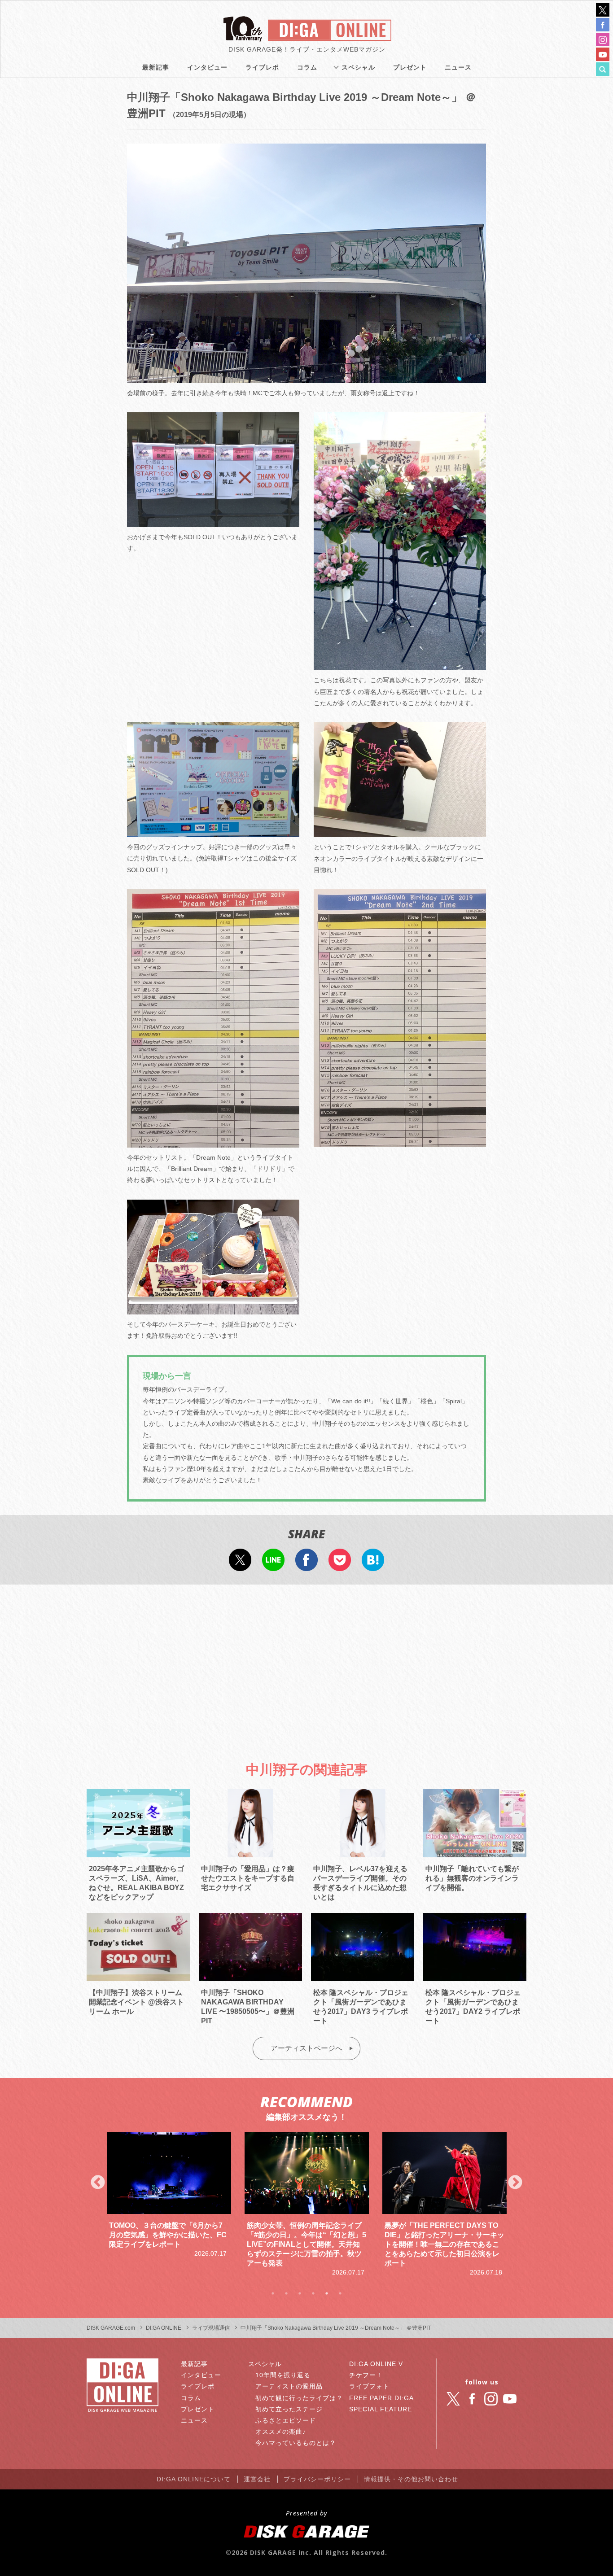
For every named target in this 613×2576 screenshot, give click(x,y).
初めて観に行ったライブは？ (299, 2398)
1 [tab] (273, 2293)
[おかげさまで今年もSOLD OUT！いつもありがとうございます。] (213, 521)
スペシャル (358, 67)
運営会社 (257, 2479)
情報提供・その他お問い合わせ (411, 2479)
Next (515, 2183)
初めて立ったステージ (289, 2409)
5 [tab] (327, 2293)
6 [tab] (340, 2293)
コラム (307, 67)
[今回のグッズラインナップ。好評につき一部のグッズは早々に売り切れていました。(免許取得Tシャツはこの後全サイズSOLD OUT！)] (213, 831)
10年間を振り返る (283, 2375)
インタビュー (207, 67)
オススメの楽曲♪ (281, 2432)
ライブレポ (262, 67)
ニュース (458, 67)
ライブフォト (369, 2386)
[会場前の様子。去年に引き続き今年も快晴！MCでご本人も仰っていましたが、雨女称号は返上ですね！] (306, 377)
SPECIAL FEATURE (381, 2409)
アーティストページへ (306, 2048)
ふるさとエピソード (286, 2420)
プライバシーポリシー (317, 2479)
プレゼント (410, 67)
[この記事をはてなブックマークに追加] (373, 1565)
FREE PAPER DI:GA (381, 2398)
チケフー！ (366, 2375)
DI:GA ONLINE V (376, 2364)
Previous (98, 2183)
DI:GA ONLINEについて (194, 2479)
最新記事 (156, 67)
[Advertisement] (306, 1665)
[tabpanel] (169, 2205)
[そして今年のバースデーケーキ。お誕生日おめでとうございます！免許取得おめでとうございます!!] (213, 1309)
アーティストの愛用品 (289, 2386)
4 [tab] (313, 2293)
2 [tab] (286, 2293)
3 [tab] (300, 2293)
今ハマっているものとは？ (296, 2443)
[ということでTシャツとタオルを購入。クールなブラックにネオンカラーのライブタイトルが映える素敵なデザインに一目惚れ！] (400, 831)
